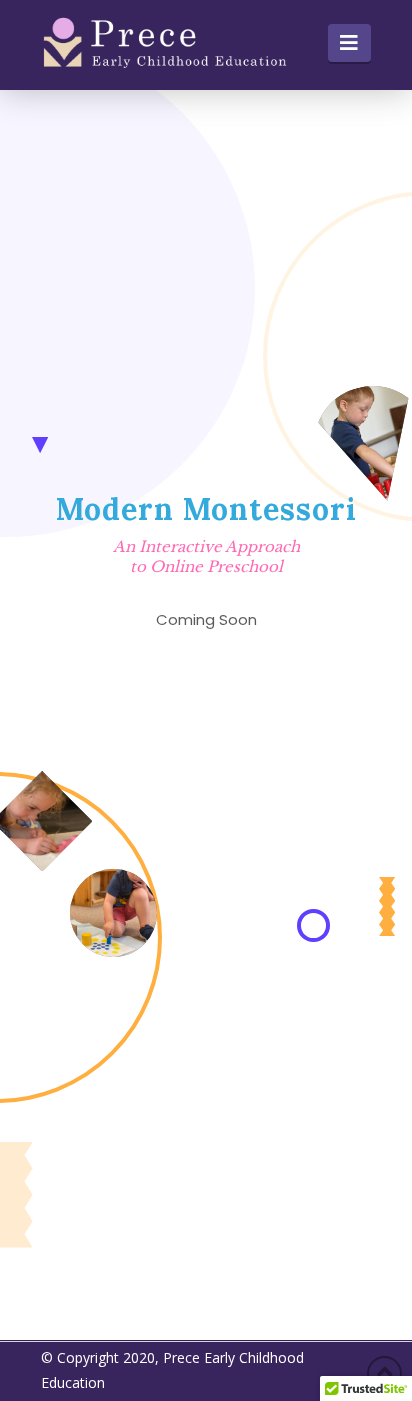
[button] (349, 43)
